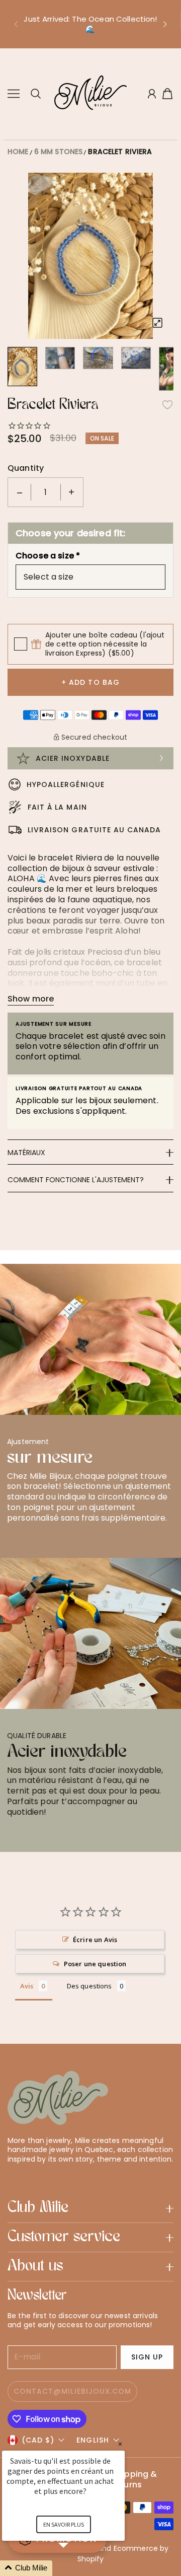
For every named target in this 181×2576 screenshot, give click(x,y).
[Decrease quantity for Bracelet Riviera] (20, 492)
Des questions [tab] (89, 1986)
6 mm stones (59, 152)
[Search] (36, 94)
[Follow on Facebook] (29, 2177)
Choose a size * (48, 556)
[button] (16, 24)
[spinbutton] (46, 492)
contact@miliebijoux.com (72, 2391)
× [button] (120, 2444)
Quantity (26, 468)
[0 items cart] (167, 94)
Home (18, 152)
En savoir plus (64, 2524)
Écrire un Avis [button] (95, 1940)
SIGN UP (147, 2357)
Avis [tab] (27, 1986)
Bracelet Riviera (120, 152)
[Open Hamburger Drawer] (14, 94)
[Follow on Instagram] (45, 2177)
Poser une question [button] (95, 1964)
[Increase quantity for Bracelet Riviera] (71, 492)
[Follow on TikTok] (61, 2177)
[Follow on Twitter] (13, 2177)
